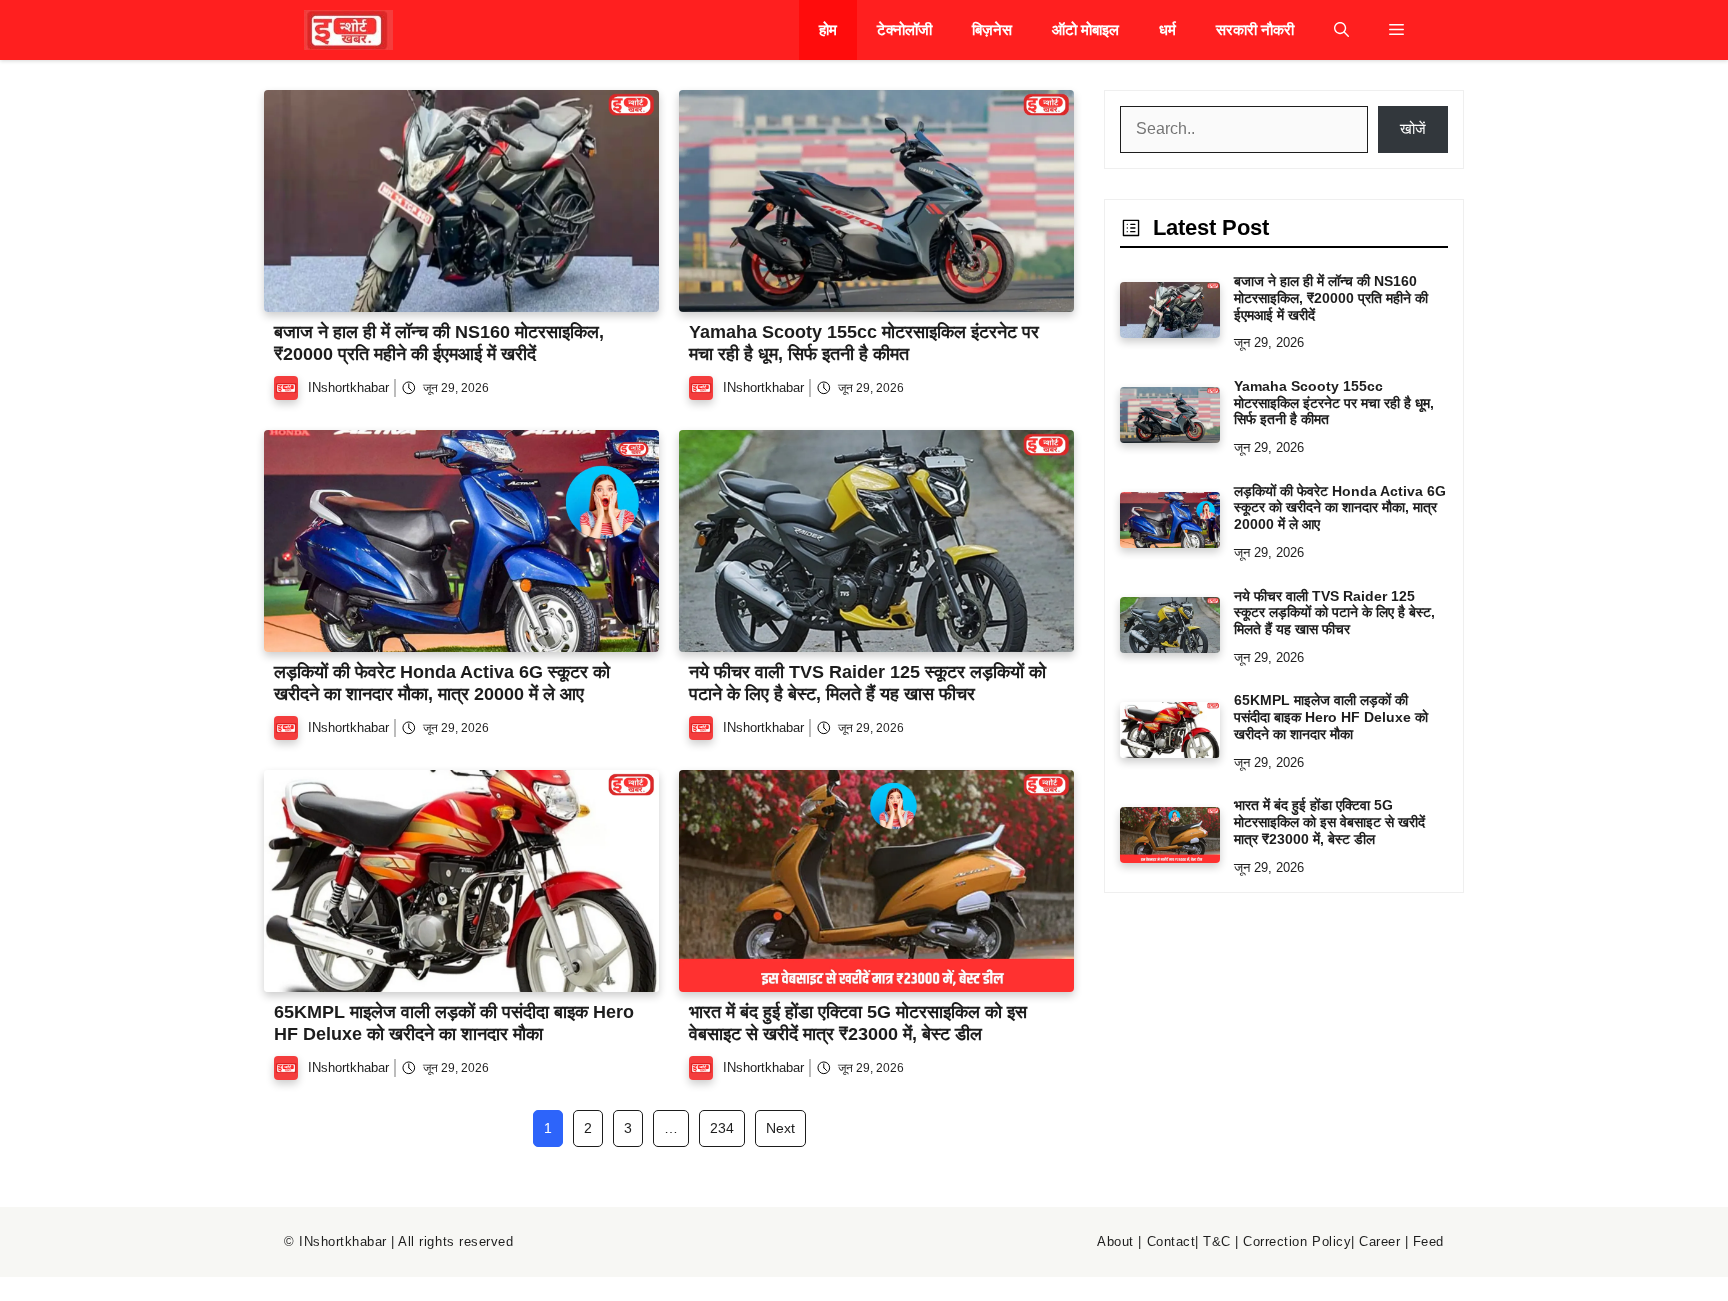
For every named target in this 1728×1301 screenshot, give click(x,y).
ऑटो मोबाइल (1085, 29)
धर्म (1167, 29)
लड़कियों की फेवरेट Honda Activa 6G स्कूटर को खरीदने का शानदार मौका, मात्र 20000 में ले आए (442, 683)
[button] (1341, 30)
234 (722, 1128)
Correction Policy (1297, 1241)
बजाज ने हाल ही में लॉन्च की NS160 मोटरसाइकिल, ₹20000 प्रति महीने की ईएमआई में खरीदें (439, 343)
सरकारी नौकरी (1255, 29)
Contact (1171, 1241)
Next (780, 1128)
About (1115, 1241)
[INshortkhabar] (348, 30)
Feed (1428, 1241)
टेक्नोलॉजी (904, 29)
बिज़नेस (992, 29)
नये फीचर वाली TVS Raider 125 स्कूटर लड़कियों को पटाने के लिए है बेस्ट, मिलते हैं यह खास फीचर (867, 683)
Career (1379, 1241)
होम (828, 29)
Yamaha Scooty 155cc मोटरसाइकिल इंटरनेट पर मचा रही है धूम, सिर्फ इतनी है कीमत (864, 343)
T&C (1217, 1241)
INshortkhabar (348, 387)
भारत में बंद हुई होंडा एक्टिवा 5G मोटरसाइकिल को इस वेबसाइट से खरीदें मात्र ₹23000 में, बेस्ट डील (858, 1023)
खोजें (1413, 128)
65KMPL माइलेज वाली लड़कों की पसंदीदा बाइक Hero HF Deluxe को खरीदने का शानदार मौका (454, 1023)
